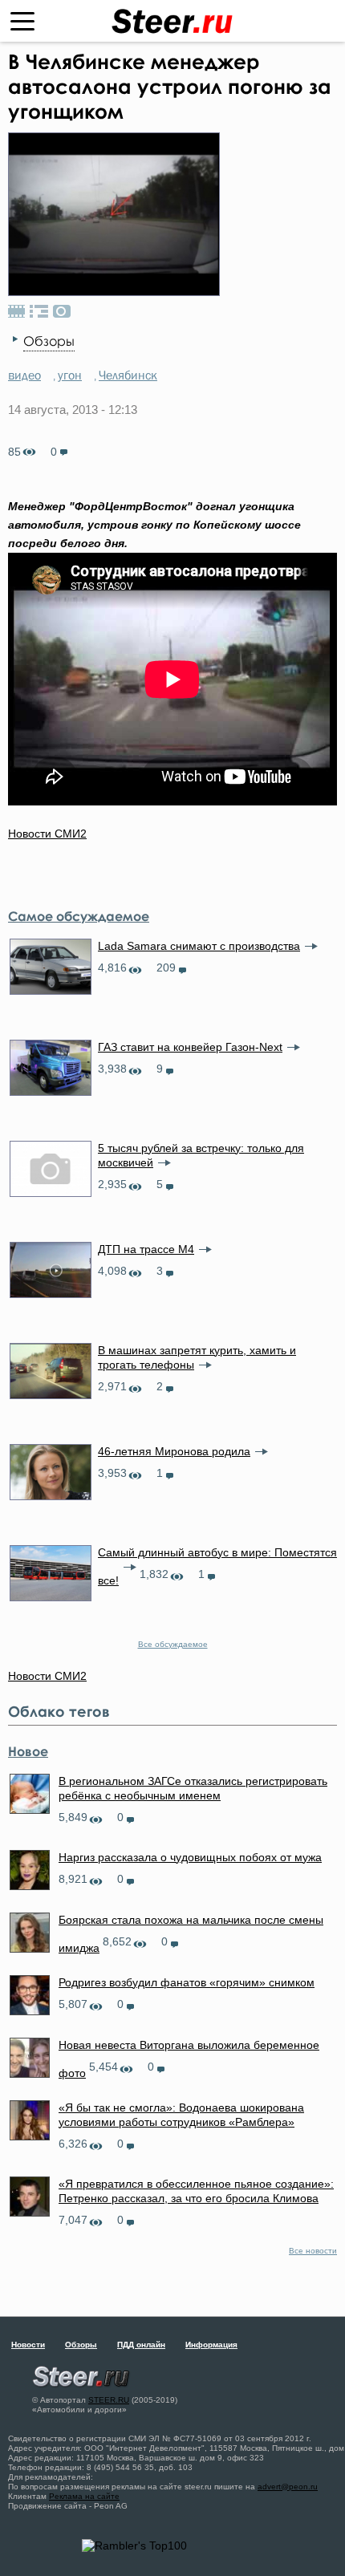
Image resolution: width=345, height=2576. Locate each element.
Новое (28, 1751)
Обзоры (49, 341)
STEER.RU (109, 2400)
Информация (211, 2345)
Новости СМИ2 (47, 834)
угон (70, 375)
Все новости (313, 2251)
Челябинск (128, 375)
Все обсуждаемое (173, 1644)
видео (24, 375)
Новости (28, 2345)
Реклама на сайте (84, 2496)
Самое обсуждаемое (79, 916)
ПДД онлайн (141, 2345)
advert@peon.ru (288, 2487)
